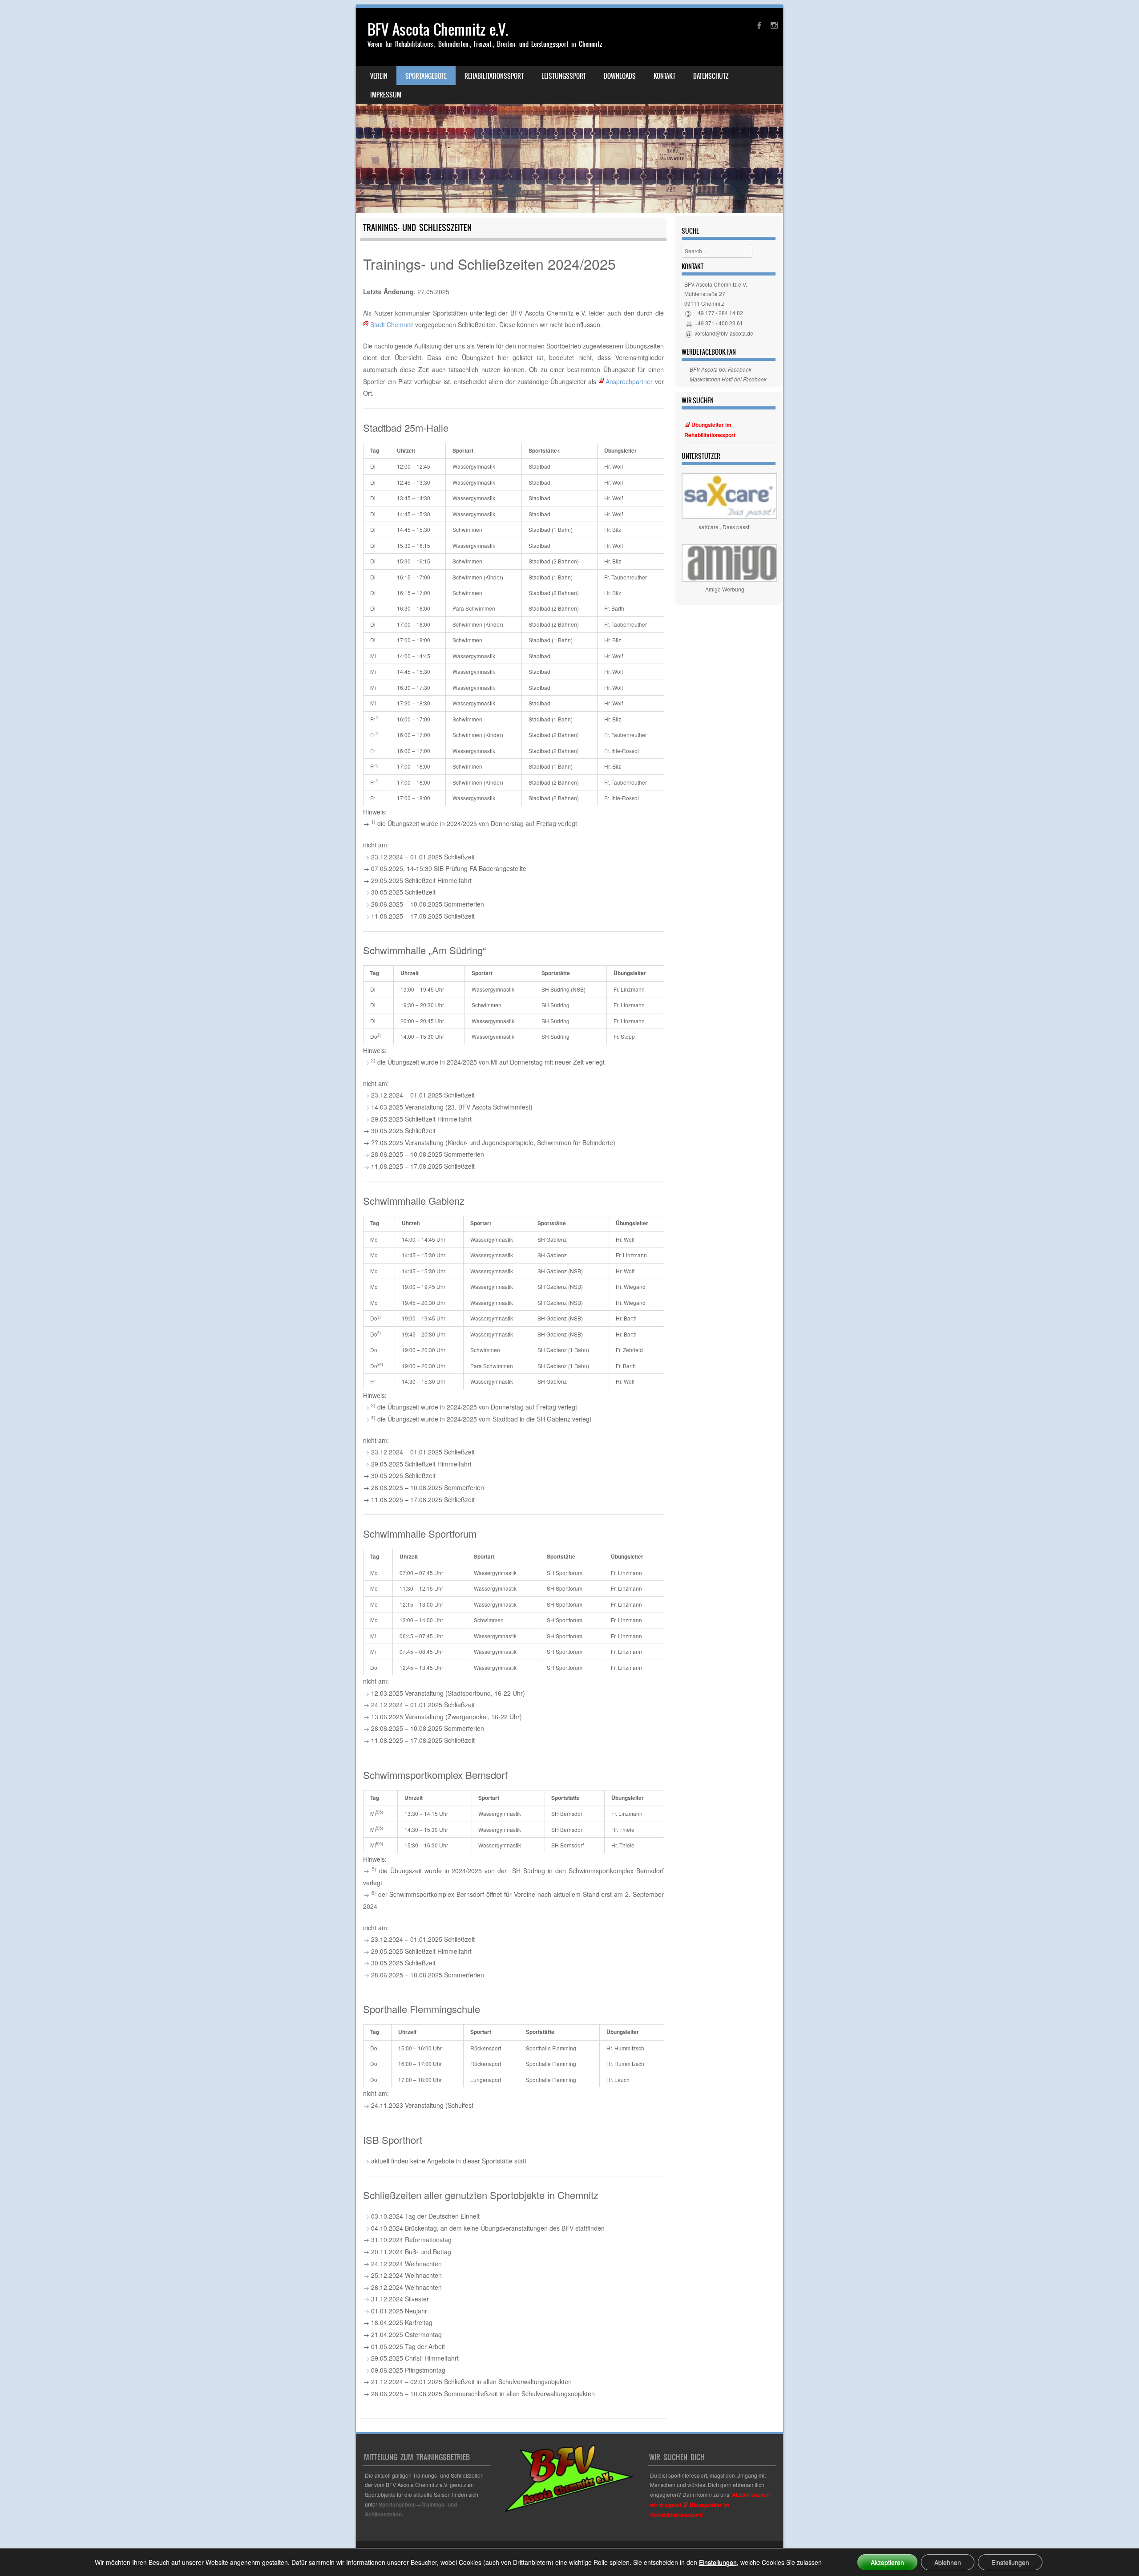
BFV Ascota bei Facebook (721, 369)
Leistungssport (564, 76)
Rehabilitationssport (494, 76)
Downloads (620, 76)
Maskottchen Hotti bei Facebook (728, 379)
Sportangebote (426, 76)
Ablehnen (948, 2562)
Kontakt (664, 76)
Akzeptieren (887, 2562)
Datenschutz (711, 76)
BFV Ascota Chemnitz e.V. (438, 30)
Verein (379, 76)
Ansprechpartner (629, 381)
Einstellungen (718, 2562)
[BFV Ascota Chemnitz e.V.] (569, 111)
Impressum (386, 95)
